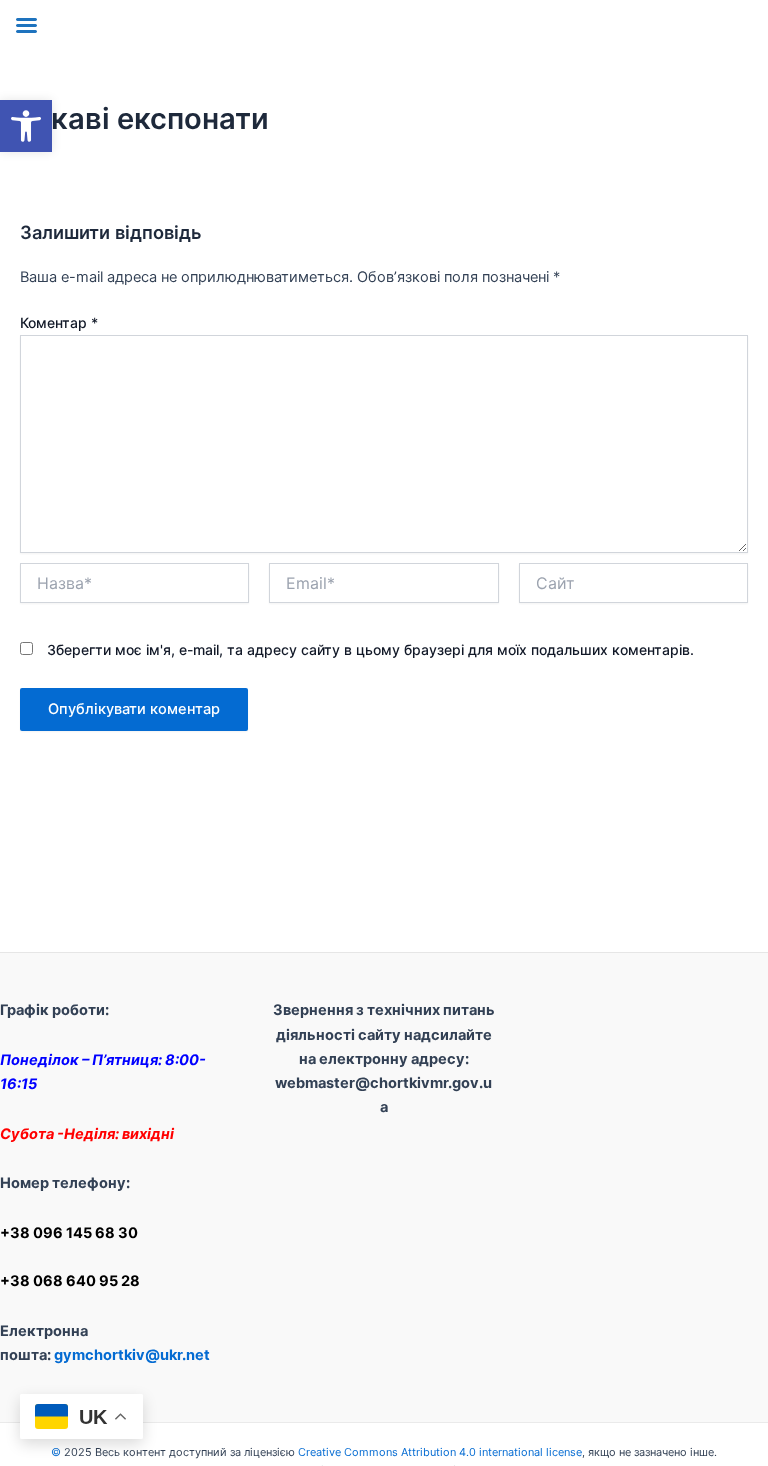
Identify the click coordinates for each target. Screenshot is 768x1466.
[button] (26, 126)
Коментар (59, 322)
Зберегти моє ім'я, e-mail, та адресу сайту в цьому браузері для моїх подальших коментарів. (370, 649)
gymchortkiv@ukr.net (132, 1355)
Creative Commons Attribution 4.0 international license (440, 1452)
